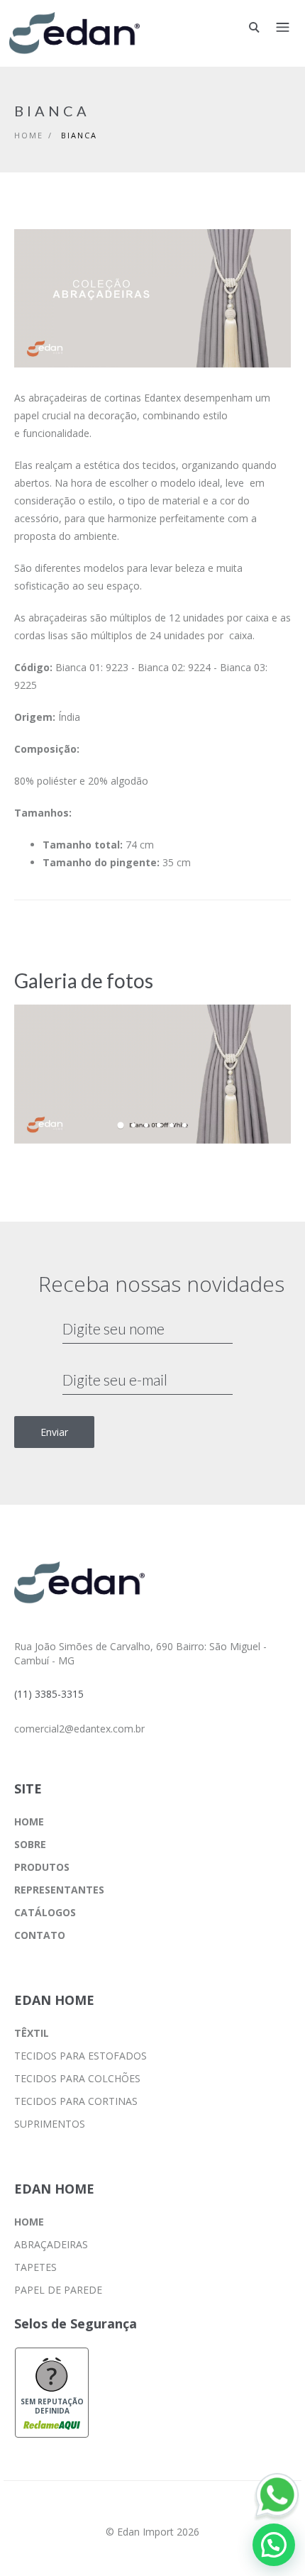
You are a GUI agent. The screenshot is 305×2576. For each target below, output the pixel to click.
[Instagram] (152, 2511)
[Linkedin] (188, 2511)
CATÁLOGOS (45, 1912)
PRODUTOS (42, 1867)
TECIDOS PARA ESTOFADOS (81, 2056)
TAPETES (35, 2267)
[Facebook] (117, 2511)
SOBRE (30, 1844)
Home (29, 135)
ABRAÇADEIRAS (51, 2244)
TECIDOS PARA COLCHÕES (77, 2078)
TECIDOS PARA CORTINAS (76, 2101)
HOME (29, 1822)
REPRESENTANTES (59, 1890)
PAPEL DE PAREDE (58, 2290)
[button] (274, 2545)
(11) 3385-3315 (49, 1694)
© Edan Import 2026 (152, 2532)
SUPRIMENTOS (50, 2124)
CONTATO (40, 1935)
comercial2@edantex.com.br (79, 1729)
